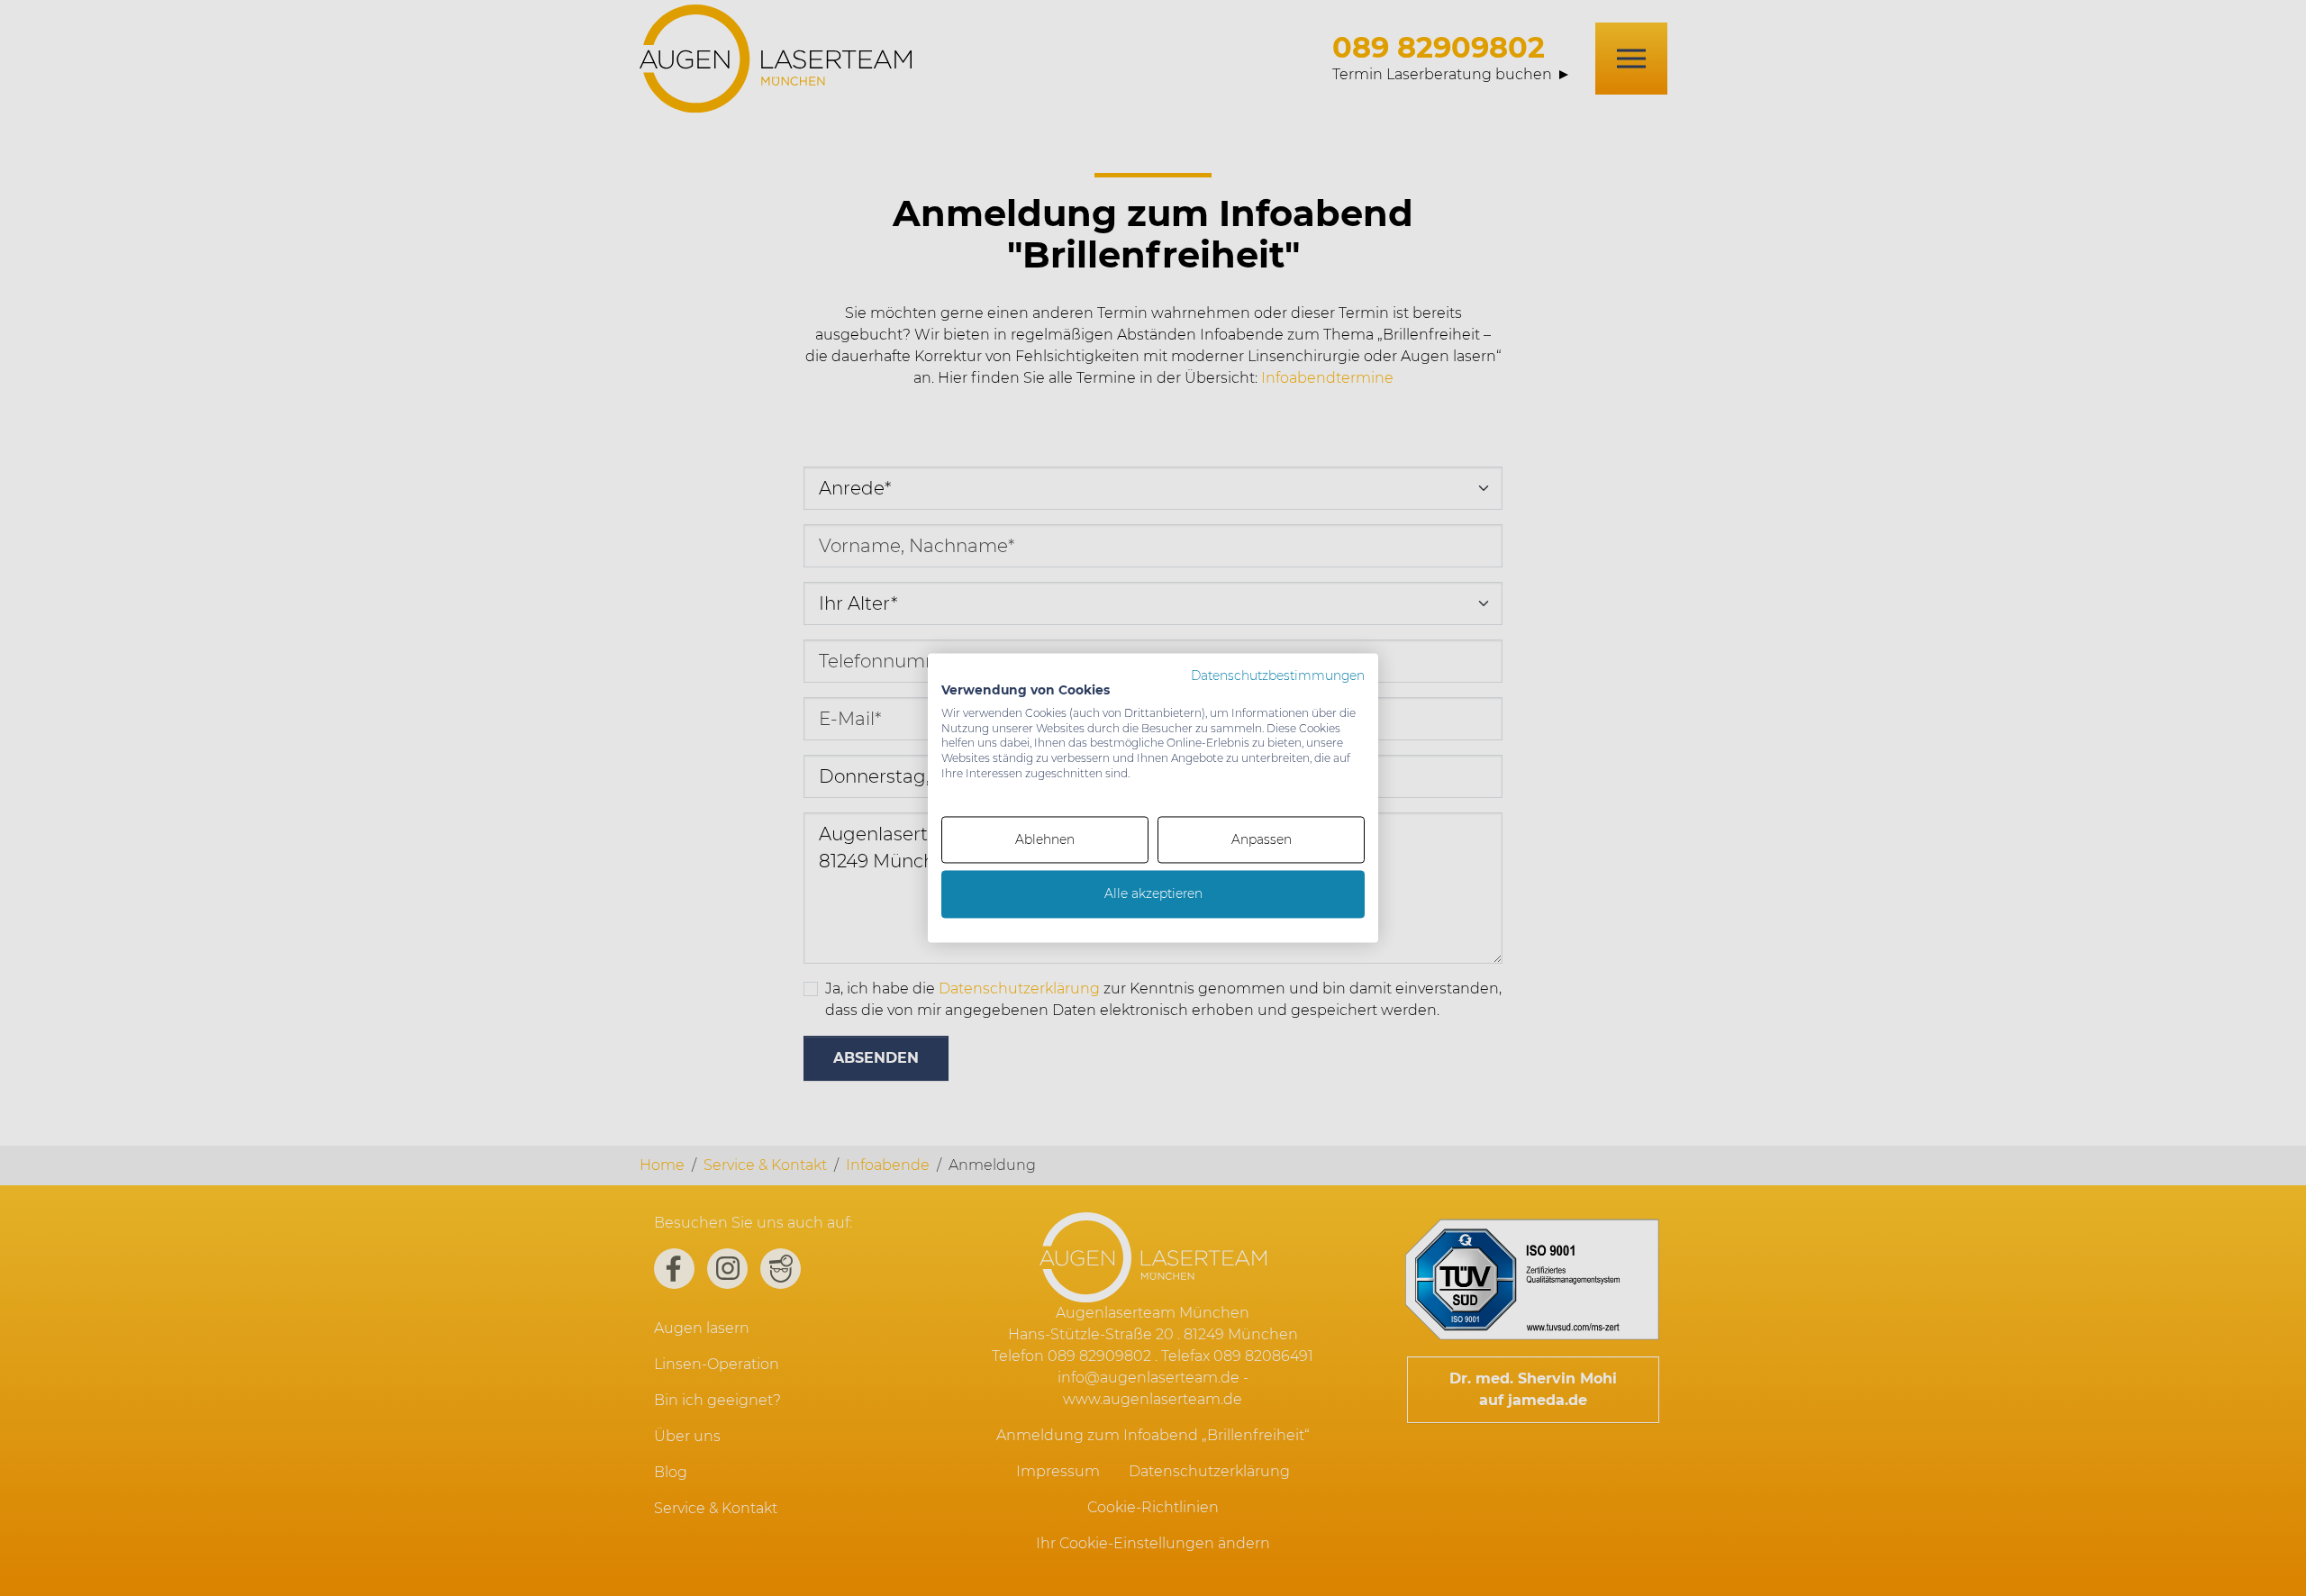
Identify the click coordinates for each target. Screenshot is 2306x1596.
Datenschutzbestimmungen (1278, 676)
